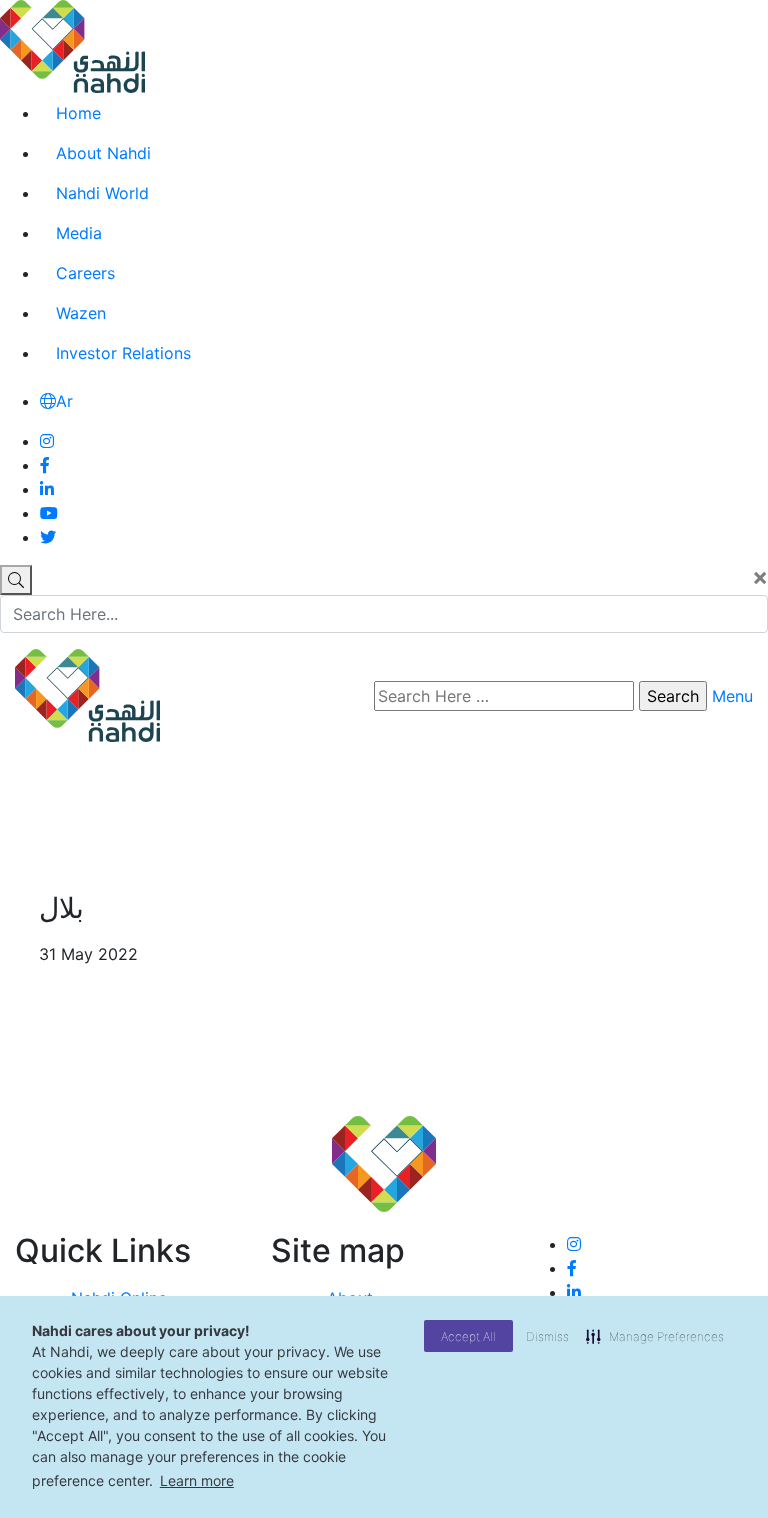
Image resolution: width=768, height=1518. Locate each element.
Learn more (197, 1480)
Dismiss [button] (547, 1336)
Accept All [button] (468, 1336)
